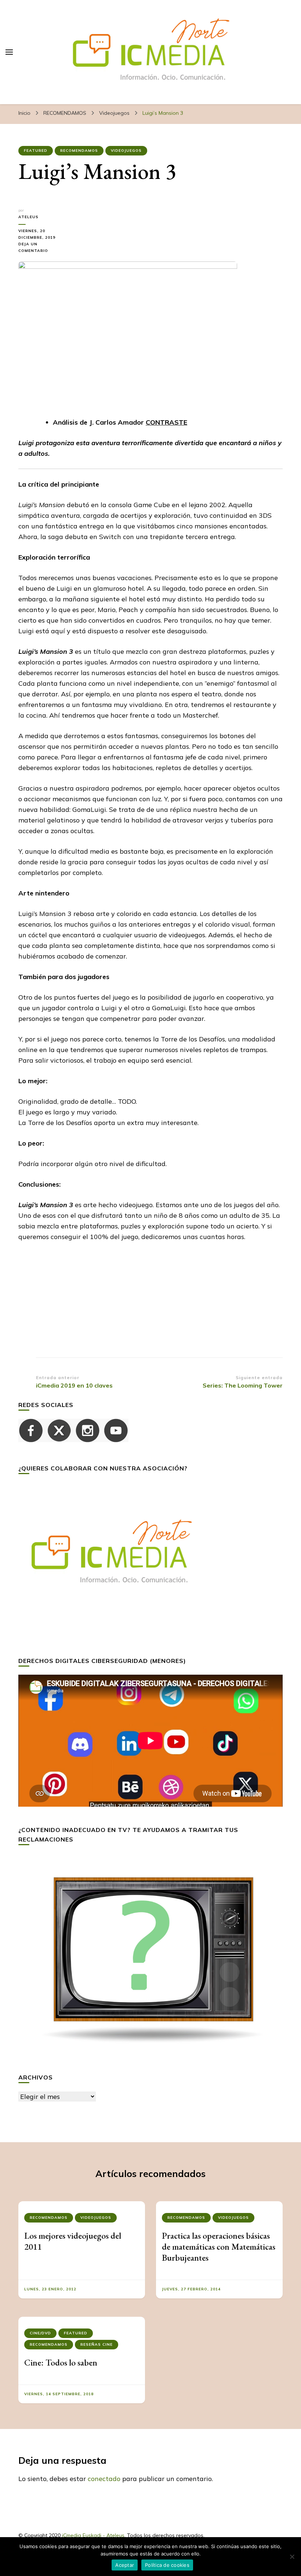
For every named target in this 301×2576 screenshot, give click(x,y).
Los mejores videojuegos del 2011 (73, 2241)
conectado (104, 2479)
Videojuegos (126, 151)
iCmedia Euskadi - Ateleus (93, 2535)
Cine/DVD (40, 2333)
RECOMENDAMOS (79, 151)
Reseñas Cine (97, 2344)
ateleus (28, 217)
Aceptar (125, 2565)
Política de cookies (167, 2565)
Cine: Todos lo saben (61, 2362)
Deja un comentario (42, 248)
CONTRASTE (166, 422)
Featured (36, 151)
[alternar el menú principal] (9, 52)
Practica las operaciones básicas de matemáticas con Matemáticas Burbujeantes (219, 2247)
